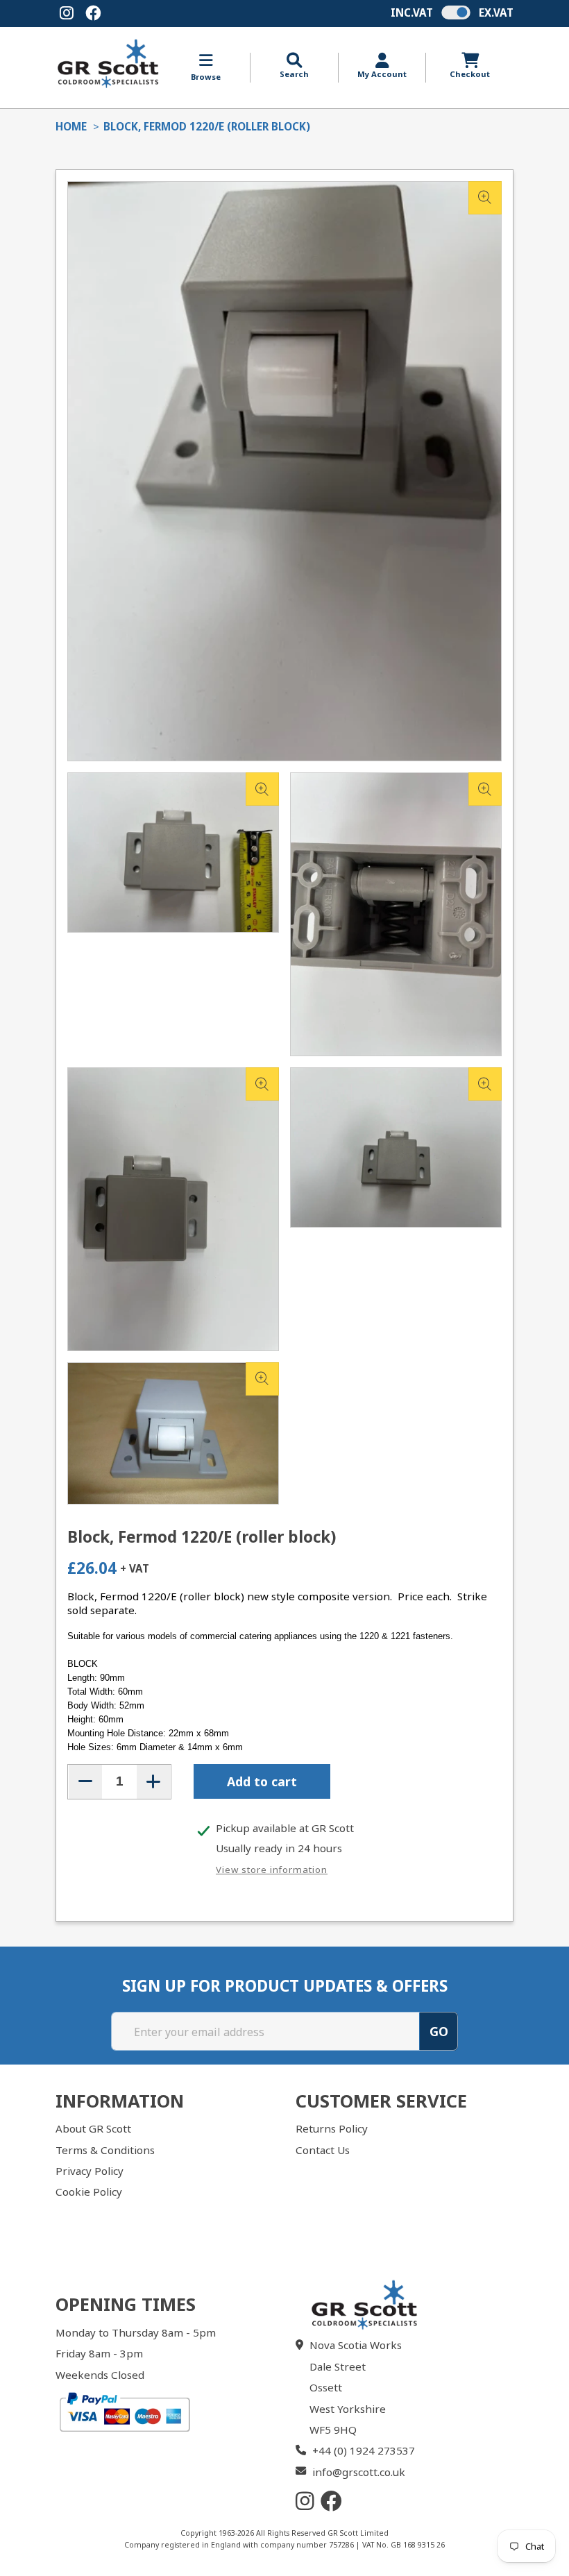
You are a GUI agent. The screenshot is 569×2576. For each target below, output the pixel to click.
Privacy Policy (90, 2171)
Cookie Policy (89, 2192)
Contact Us (323, 2150)
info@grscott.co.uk (359, 2472)
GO (439, 2031)
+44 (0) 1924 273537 (364, 2450)
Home (71, 126)
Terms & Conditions (105, 2150)
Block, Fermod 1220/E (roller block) (207, 126)
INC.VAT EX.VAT (452, 12)
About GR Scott (93, 2128)
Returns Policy (332, 2128)
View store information (272, 1870)
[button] (294, 66)
